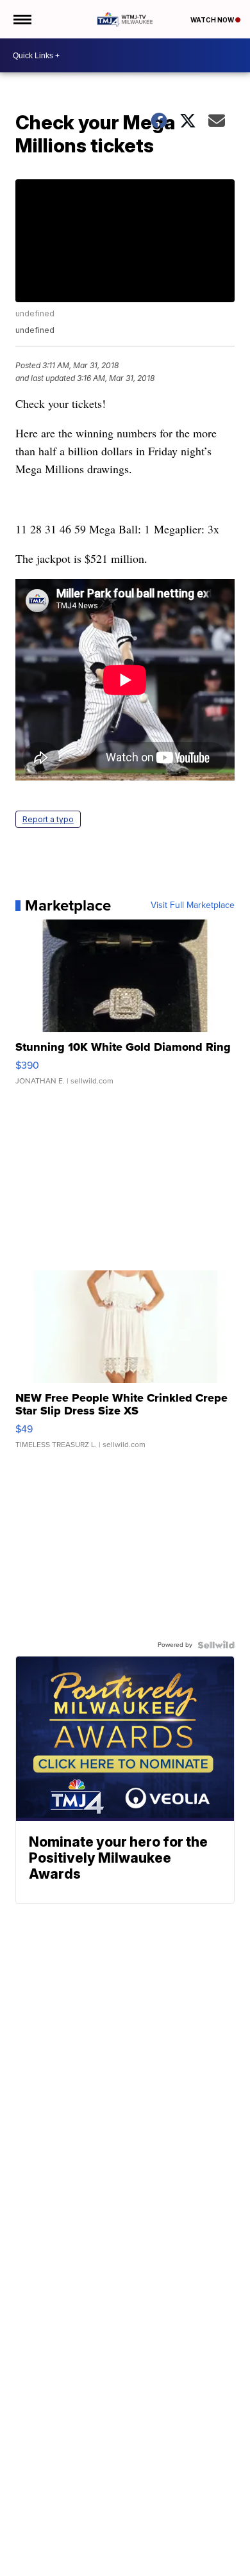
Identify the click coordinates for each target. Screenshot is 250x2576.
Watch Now (213, 20)
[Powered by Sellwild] (216, 1645)
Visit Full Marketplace (193, 905)
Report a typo (48, 819)
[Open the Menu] (21, 19)
